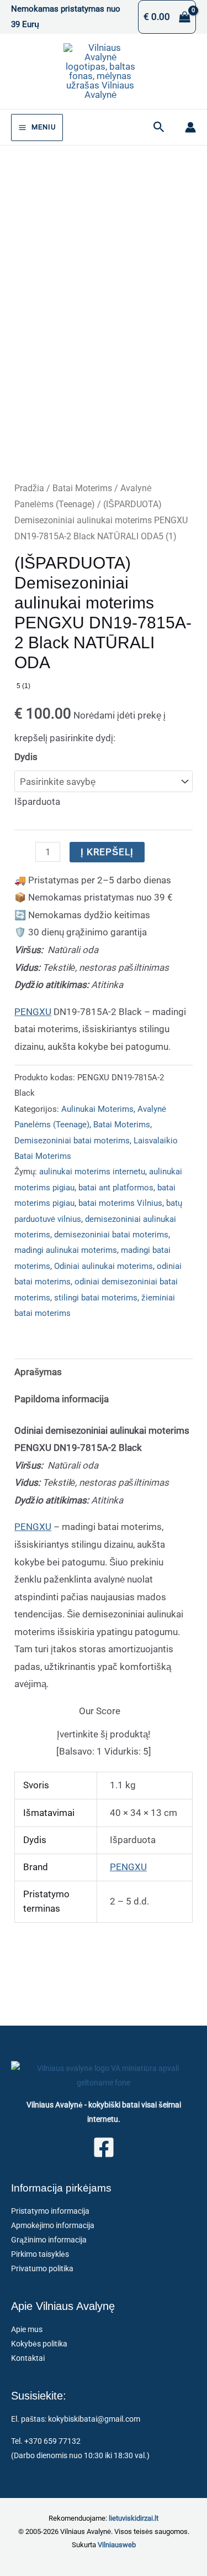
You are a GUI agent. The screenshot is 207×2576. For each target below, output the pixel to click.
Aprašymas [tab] (38, 1372)
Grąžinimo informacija (49, 2240)
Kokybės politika (39, 2344)
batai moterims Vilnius (120, 1203)
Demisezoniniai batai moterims (72, 1141)
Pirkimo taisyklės (40, 2254)
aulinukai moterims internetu (92, 1172)
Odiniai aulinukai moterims (104, 1266)
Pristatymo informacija (50, 2211)
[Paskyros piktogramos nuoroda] (190, 127)
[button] (159, 127)
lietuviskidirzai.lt (134, 2518)
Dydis (26, 757)
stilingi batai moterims (96, 1298)
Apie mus (27, 2329)
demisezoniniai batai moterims (111, 1235)
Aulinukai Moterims (97, 1109)
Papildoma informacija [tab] (62, 1399)
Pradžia (29, 488)
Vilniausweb (117, 2545)
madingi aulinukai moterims (66, 1250)
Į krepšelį (107, 852)
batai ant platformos (116, 1188)
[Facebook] (104, 2147)
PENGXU (33, 1012)
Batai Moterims (82, 488)
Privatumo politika (42, 2268)
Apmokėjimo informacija (53, 2225)
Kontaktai (28, 2358)
